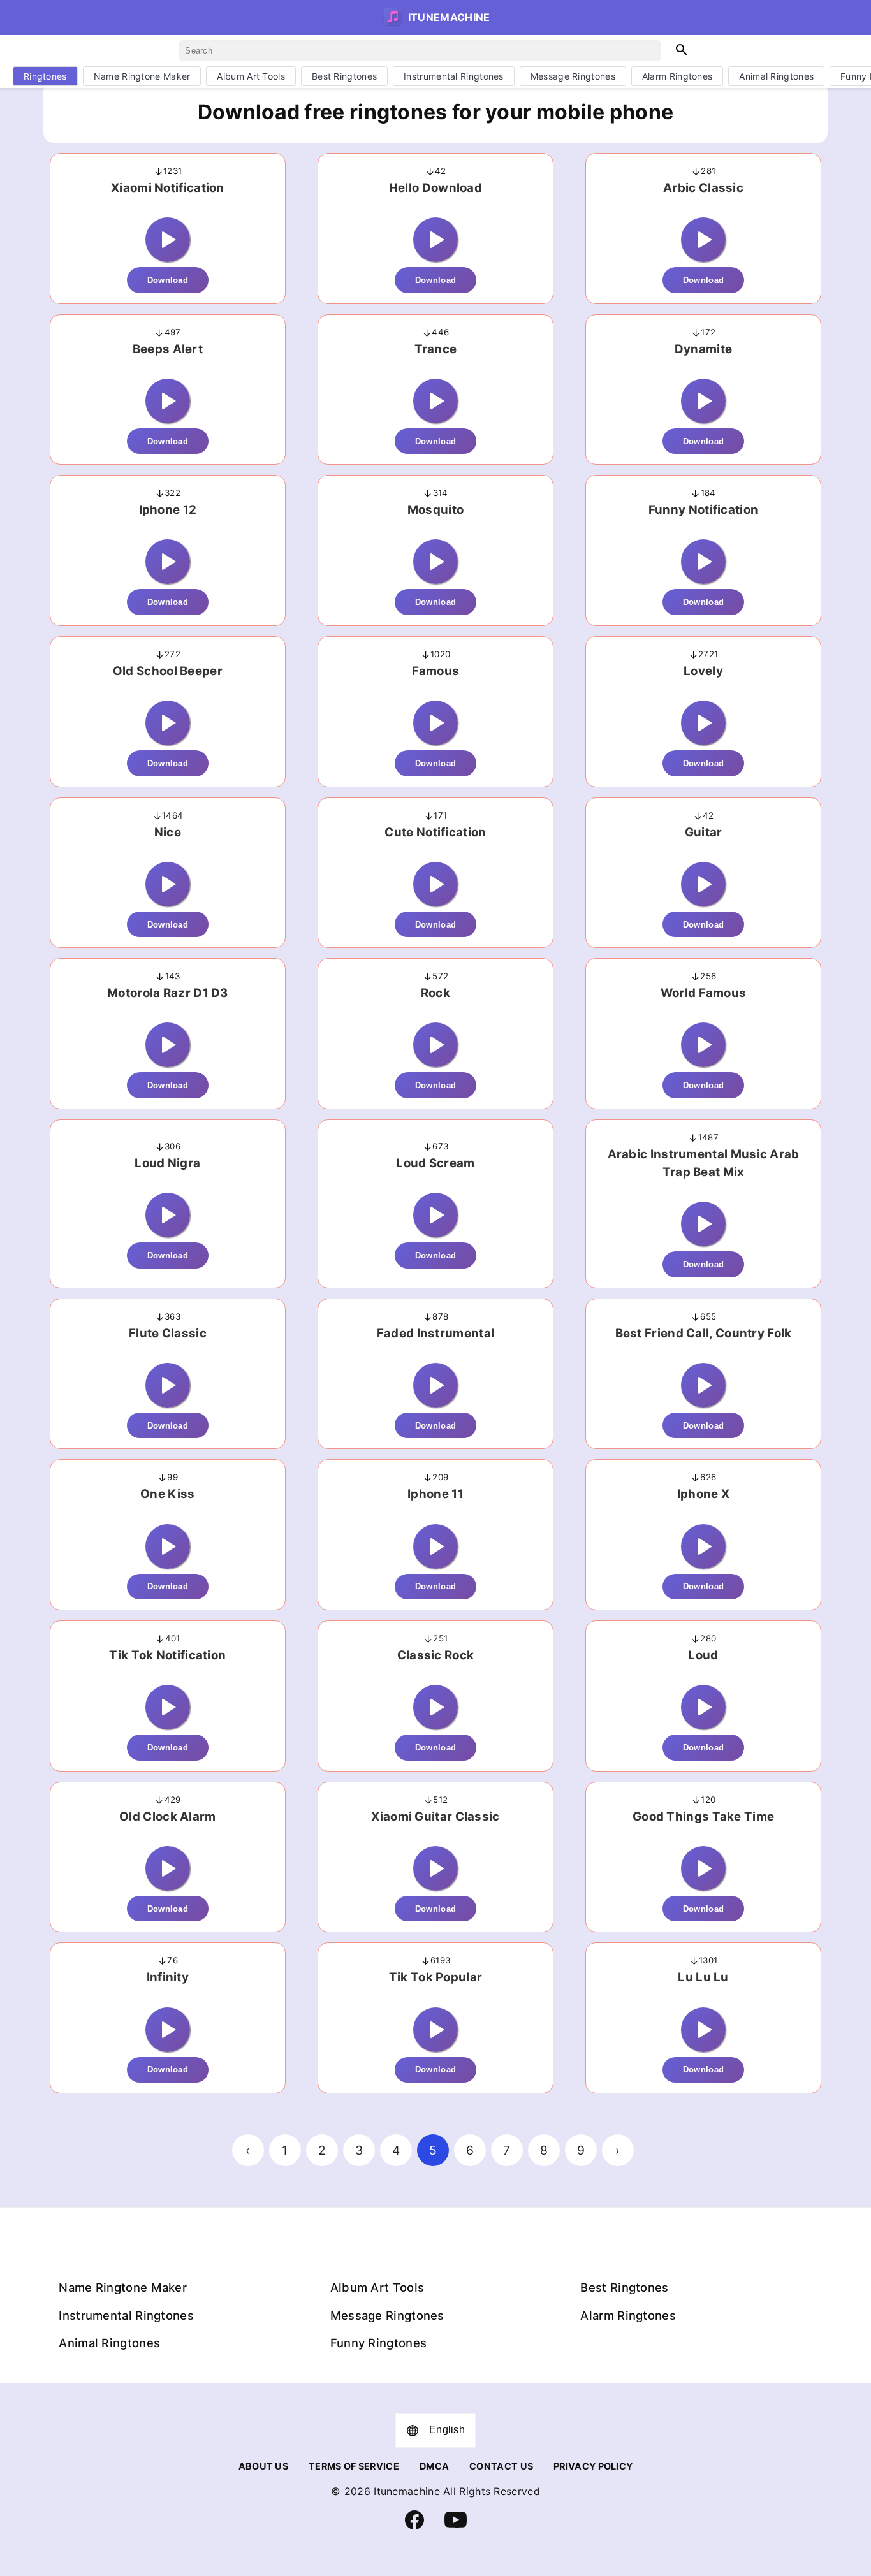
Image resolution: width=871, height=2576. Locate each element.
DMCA (434, 2466)
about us (263, 2466)
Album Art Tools (251, 76)
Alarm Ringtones (677, 76)
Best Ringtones (344, 76)
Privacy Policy (593, 2466)
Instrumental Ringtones (454, 76)
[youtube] (456, 2528)
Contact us (501, 2466)
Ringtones (45, 76)
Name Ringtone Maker (142, 76)
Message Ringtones (573, 76)
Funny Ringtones (379, 2343)
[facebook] (414, 2526)
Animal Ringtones (776, 76)
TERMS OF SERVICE (354, 2466)
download (168, 280)
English (447, 2430)
